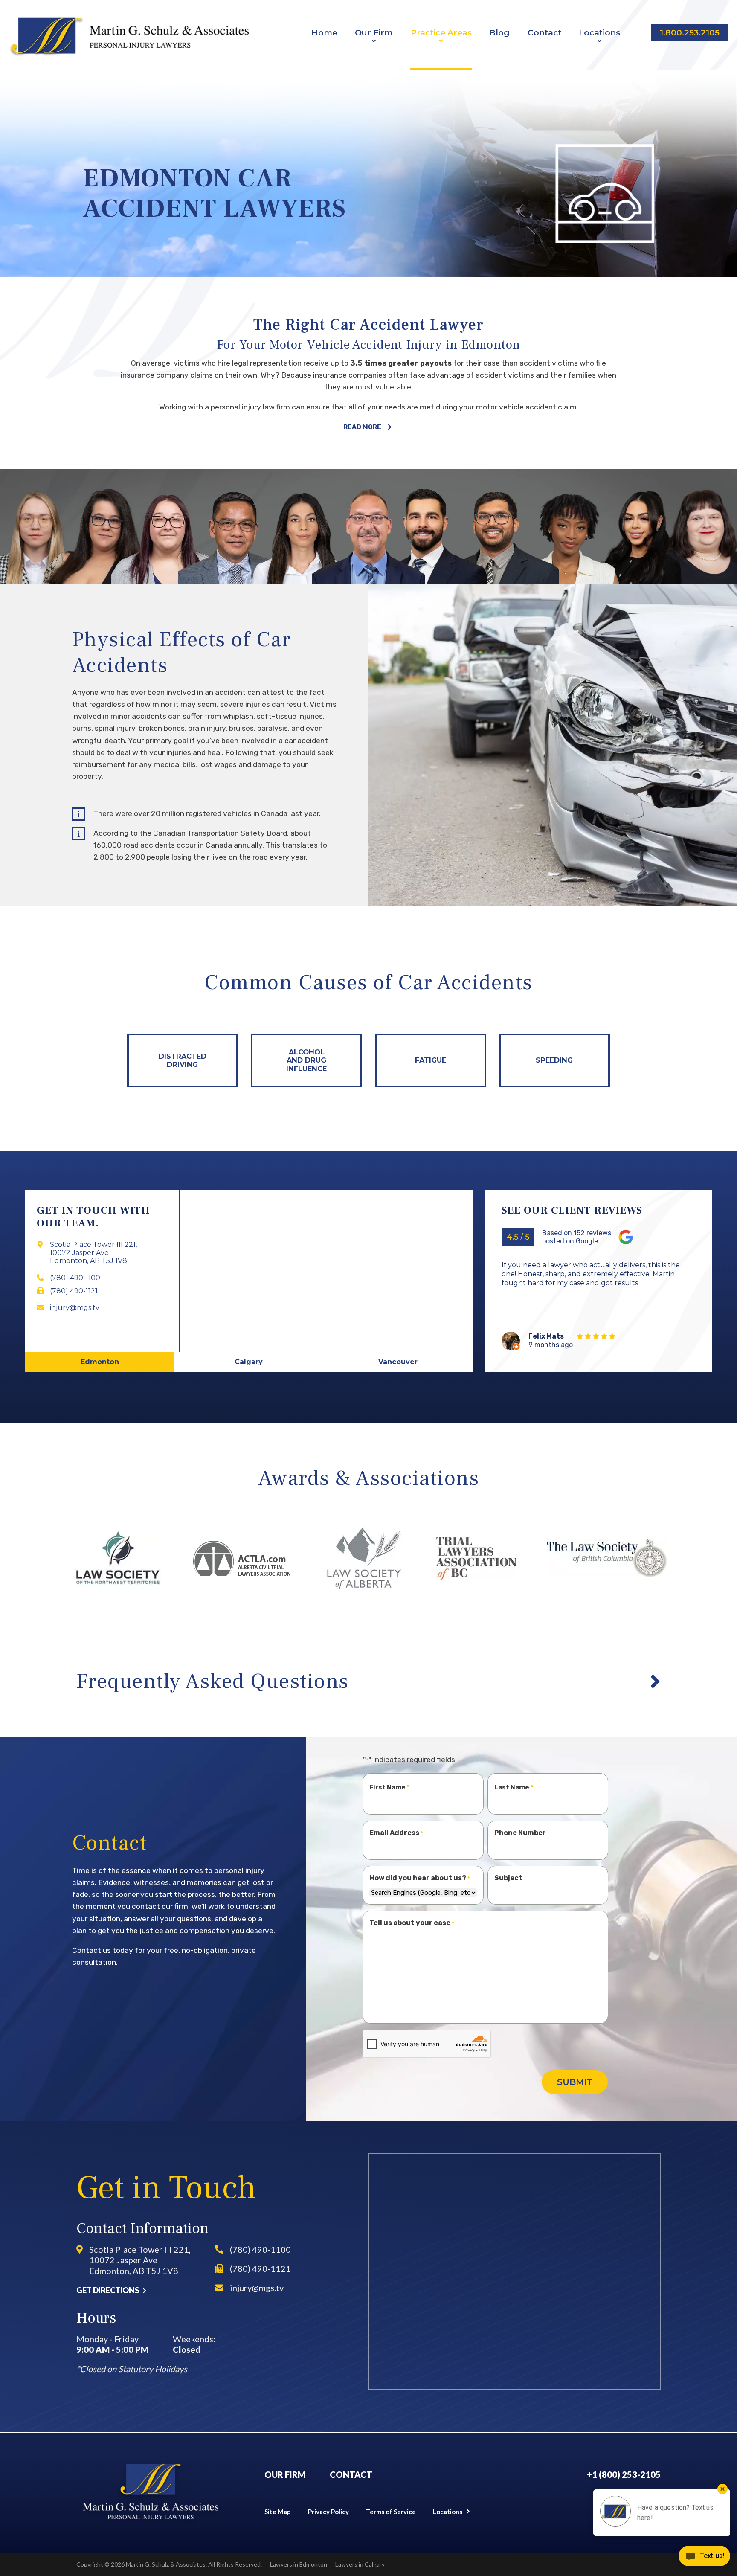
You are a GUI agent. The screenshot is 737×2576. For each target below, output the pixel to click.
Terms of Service (391, 2512)
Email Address (396, 1833)
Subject (508, 1878)
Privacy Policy (328, 2512)
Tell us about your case (412, 1923)
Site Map (278, 2512)
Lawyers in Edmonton (299, 2564)
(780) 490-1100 (260, 2249)
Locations (448, 2512)
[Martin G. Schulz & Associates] (129, 37)
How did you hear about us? (420, 1878)
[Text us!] (704, 2558)
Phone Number (520, 1833)
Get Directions (108, 2290)
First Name (387, 1787)
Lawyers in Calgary (360, 2564)
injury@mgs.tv (257, 2288)
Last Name (512, 1787)
